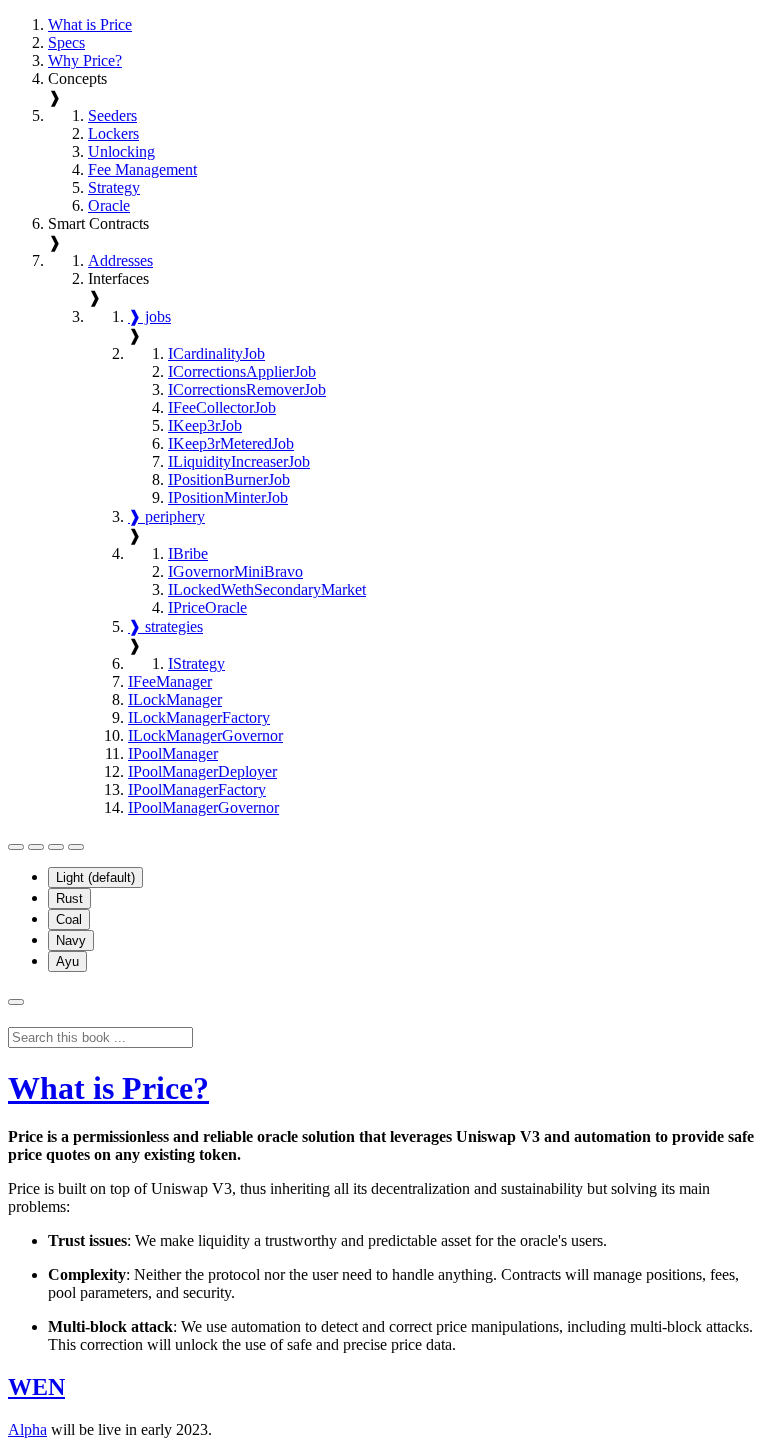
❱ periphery (166, 516)
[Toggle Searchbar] (16, 1002)
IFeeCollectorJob (222, 407)
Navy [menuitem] (71, 940)
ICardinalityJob (216, 353)
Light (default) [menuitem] (95, 877)
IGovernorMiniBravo (235, 571)
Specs (66, 42)
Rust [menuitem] (69, 898)
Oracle (109, 205)
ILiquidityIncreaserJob (239, 461)
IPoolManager (173, 753)
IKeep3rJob (205, 425)
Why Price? (85, 60)
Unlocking (121, 151)
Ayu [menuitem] (67, 961)
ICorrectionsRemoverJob (247, 389)
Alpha (27, 1429)
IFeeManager (170, 681)
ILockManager (175, 699)
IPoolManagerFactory (197, 789)
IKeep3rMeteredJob (231, 443)
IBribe (188, 553)
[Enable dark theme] (76, 847)
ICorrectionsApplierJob (242, 371)
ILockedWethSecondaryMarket (267, 589)
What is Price (90, 24)
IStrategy (196, 663)
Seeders (112, 115)
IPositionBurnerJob (229, 479)
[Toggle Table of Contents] (16, 847)
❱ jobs (149, 316)
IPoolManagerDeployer (202, 771)
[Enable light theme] (56, 847)
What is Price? (108, 1088)
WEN (36, 1387)
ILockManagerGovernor (205, 735)
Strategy (114, 187)
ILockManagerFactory (199, 717)
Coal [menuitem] (69, 919)
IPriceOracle (207, 607)
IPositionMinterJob (228, 497)
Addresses (120, 260)
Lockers (113, 133)
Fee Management (142, 169)
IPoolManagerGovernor (203, 807)
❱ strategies (165, 626)
